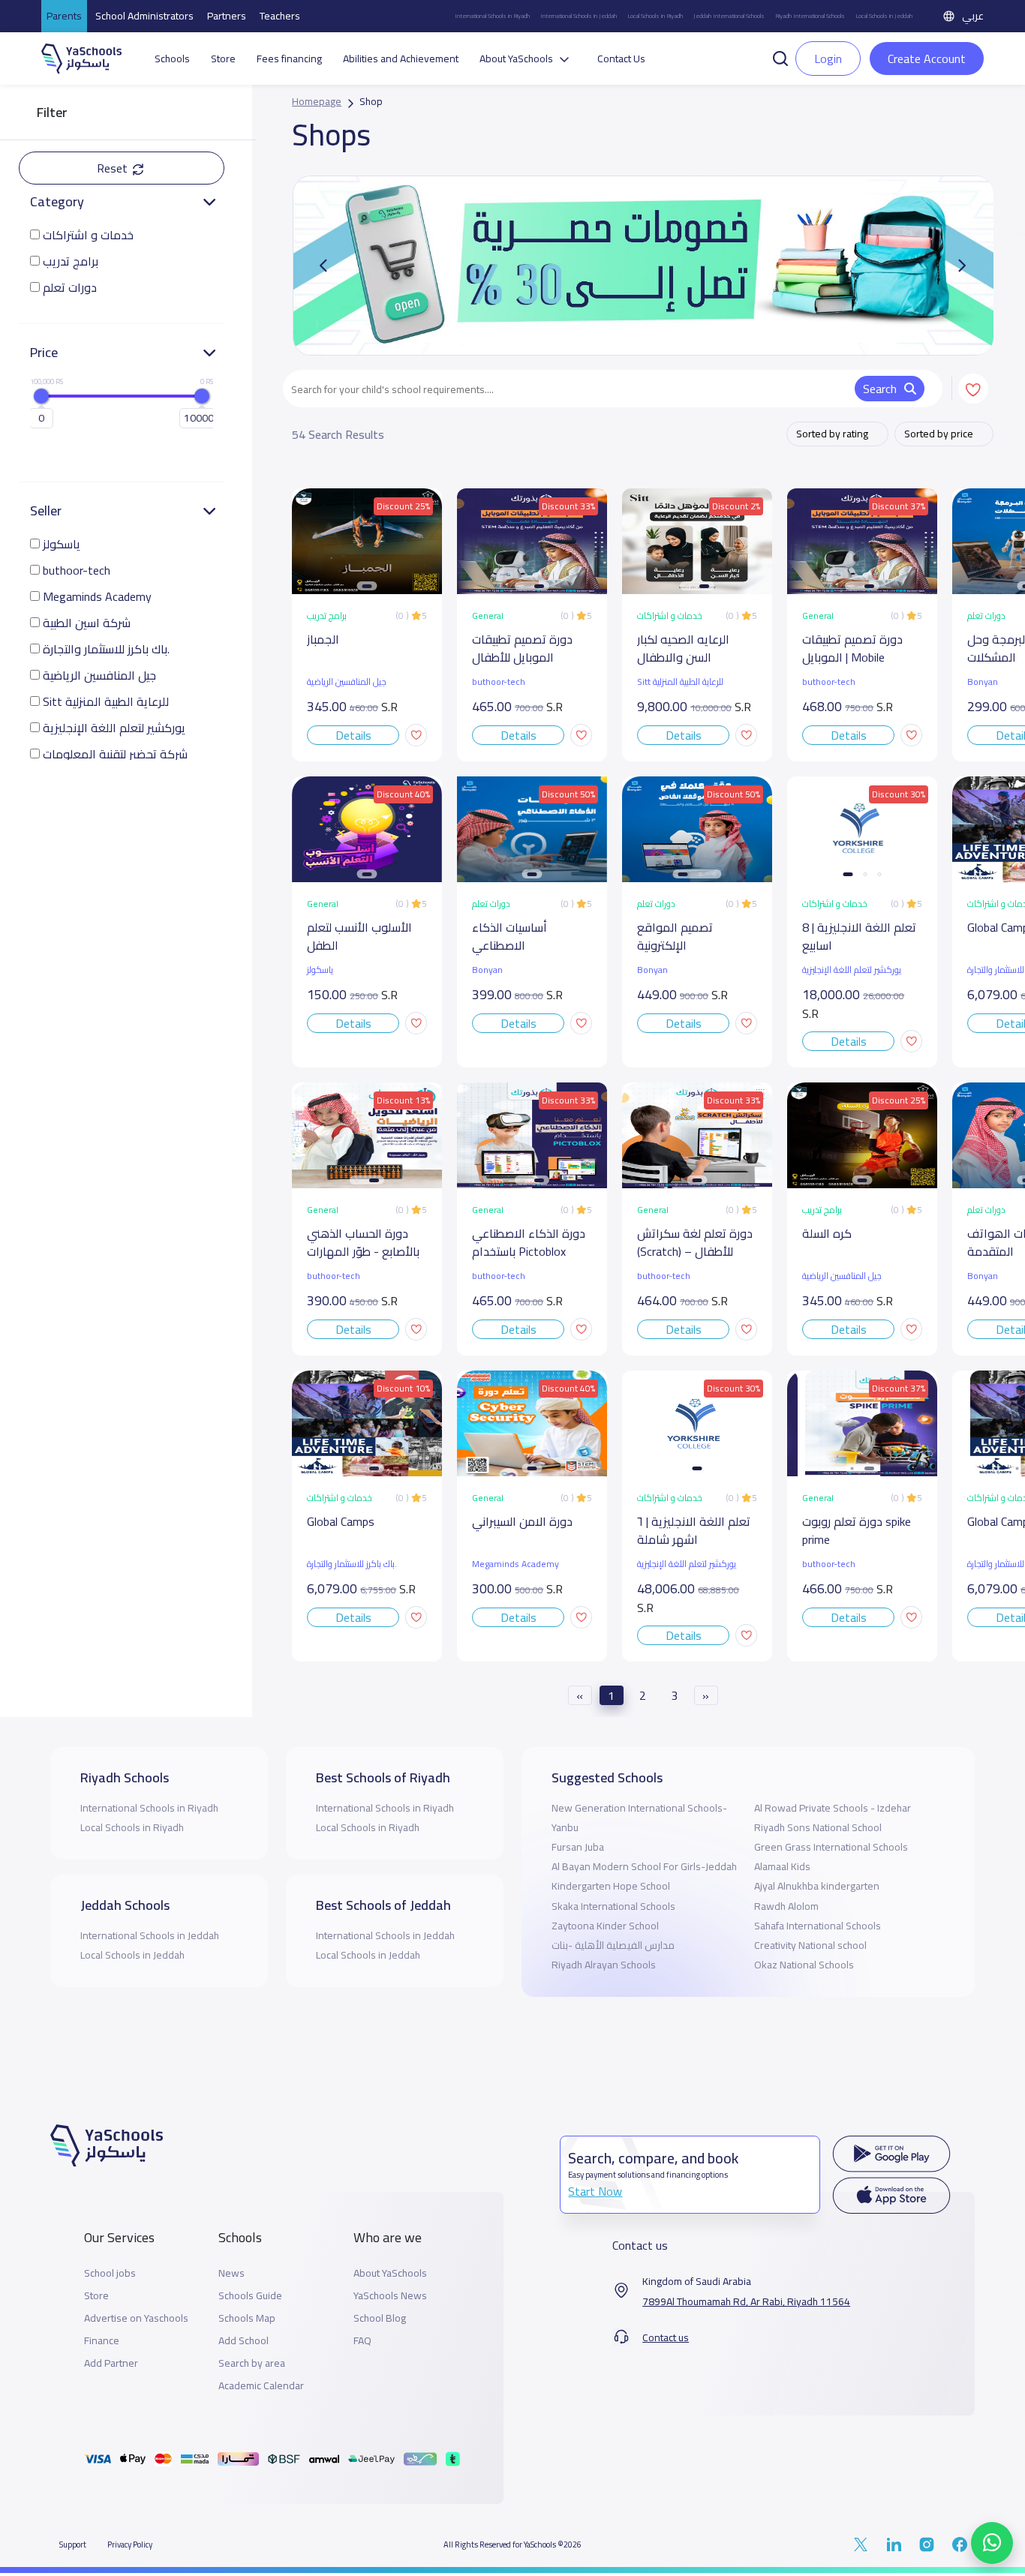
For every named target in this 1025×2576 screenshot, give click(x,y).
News (231, 2273)
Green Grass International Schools (831, 1847)
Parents (64, 16)
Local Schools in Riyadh (655, 16)
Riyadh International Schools (810, 16)
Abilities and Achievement (401, 59)
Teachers (280, 16)
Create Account (927, 59)
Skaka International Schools (613, 1906)
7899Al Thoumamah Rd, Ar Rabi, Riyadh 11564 (746, 2302)
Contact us (666, 2338)
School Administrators (144, 16)
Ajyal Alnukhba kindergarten (817, 1886)
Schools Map (247, 2318)
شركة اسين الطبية (87, 623)
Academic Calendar (261, 2386)
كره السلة (827, 1234)
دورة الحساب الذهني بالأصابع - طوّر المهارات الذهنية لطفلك (363, 1243)
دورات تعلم (70, 288)
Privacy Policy (130, 2544)
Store (223, 59)
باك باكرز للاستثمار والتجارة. (106, 649)
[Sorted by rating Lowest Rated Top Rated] (837, 434)
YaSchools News (390, 2296)
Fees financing (289, 59)
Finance (102, 2341)
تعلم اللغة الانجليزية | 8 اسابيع (859, 937)
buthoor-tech (77, 570)
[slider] (41, 396)
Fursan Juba (578, 1847)
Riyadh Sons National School (818, 1827)
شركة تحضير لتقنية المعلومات (115, 754)
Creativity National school (810, 1945)
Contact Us (621, 59)
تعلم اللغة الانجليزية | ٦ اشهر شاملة (694, 1531)
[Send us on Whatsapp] (992, 2543)
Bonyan (487, 970)
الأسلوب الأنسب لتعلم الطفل (359, 937)
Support (73, 2544)
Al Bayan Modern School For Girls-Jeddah (644, 1866)
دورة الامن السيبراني (522, 1522)
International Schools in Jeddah (579, 16)
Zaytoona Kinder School (605, 1926)
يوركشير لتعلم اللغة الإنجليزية (114, 728)
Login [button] (828, 59)
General (488, 616)
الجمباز (323, 640)
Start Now (595, 2191)
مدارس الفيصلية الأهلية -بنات (613, 1945)
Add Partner (111, 2363)
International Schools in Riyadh (492, 16)
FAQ (362, 2341)
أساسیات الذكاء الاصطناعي (509, 937)
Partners (227, 16)
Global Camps (341, 1522)
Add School (243, 2341)
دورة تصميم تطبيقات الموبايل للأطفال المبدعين (522, 649)
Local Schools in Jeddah (884, 16)
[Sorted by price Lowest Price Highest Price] (944, 434)
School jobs (110, 2273)
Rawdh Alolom (786, 1906)
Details (353, 735)
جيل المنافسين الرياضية (99, 676)
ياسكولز (62, 544)
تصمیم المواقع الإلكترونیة (675, 937)
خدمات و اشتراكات (88, 235)
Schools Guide (250, 2296)
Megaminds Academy (97, 597)
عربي (973, 16)
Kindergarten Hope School (611, 1886)
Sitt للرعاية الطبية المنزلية (106, 702)
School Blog (380, 2318)
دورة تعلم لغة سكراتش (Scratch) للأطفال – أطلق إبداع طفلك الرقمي (695, 1243)
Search (880, 389)
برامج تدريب (71, 261)
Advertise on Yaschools (136, 2318)
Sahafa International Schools (818, 1926)
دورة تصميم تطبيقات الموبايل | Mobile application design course (852, 649)
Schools (172, 59)
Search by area (252, 2363)
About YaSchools (390, 2273)
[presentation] (962, 266)
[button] (780, 57)
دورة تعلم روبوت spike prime (857, 1531)
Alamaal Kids (782, 1866)
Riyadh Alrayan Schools (604, 1965)
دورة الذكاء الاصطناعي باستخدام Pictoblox (529, 1243)
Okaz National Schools (804, 1965)
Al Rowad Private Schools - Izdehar (833, 1808)
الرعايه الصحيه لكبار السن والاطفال (683, 649)
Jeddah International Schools (729, 16)
